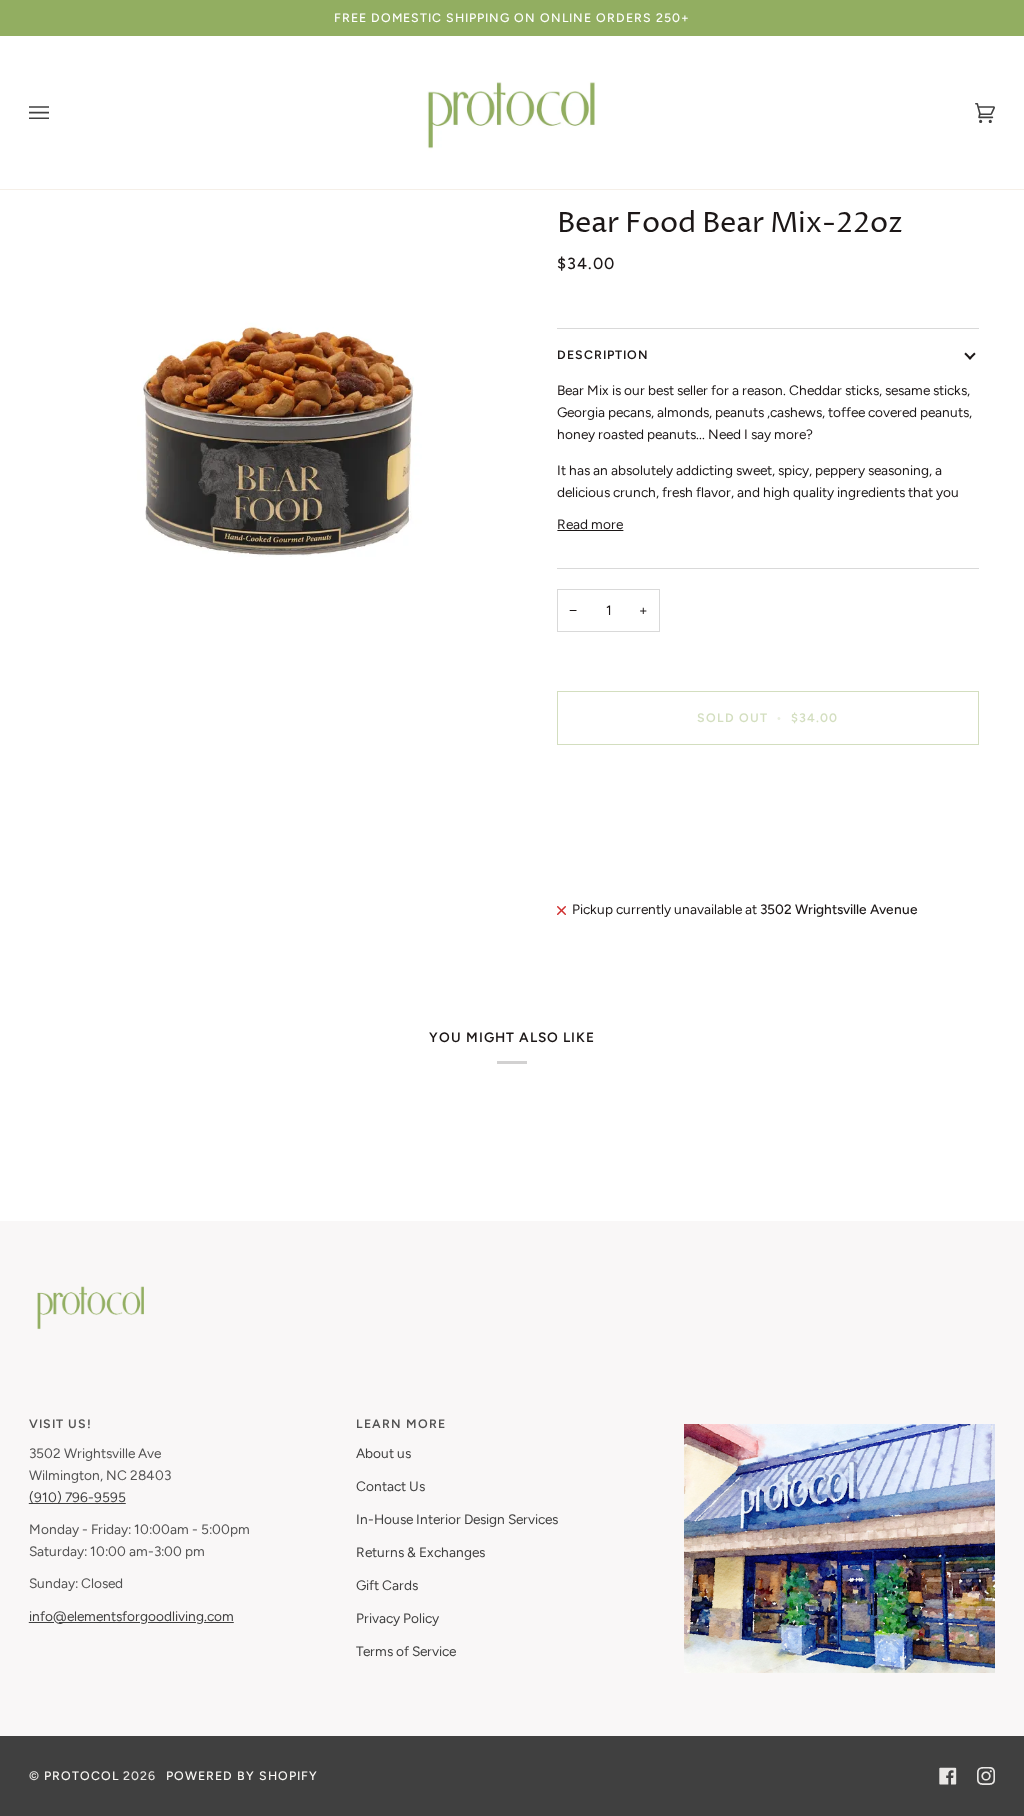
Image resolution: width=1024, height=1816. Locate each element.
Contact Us (390, 1486)
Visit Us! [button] (60, 1423)
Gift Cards (387, 1585)
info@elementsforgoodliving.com (131, 1616)
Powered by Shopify (242, 1775)
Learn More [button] (401, 1423)
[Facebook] (948, 1776)
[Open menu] (59, 112)
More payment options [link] (626, 837)
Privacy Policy (397, 1618)
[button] (839, 1419)
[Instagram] (986, 1776)
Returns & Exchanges (420, 1552)
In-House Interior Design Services (457, 1519)
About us (383, 1453)
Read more (590, 524)
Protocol (81, 1775)
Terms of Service (406, 1651)
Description (603, 354)
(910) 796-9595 (77, 1497)
